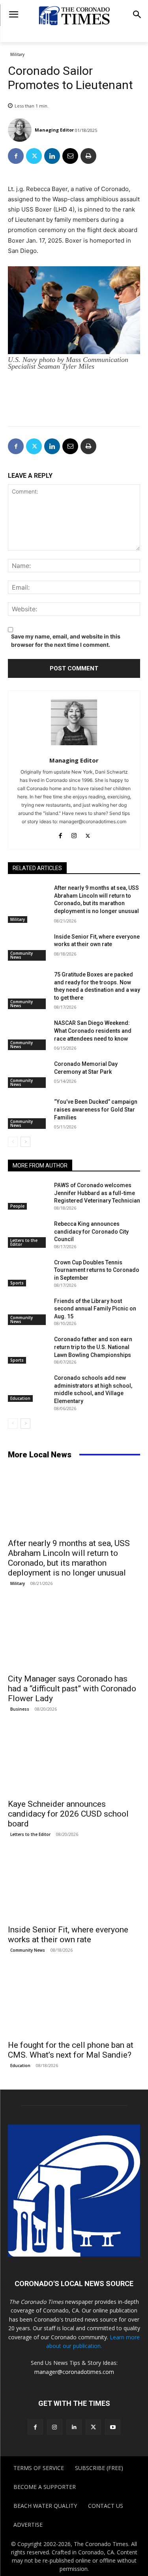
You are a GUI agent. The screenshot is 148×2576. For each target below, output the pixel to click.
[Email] (70, 156)
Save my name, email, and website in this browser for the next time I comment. (66, 640)
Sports (17, 1283)
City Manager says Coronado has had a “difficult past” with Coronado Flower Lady (72, 1689)
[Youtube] (113, 2427)
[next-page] (25, 1142)
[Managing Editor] (21, 130)
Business (20, 1709)
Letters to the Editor (24, 1242)
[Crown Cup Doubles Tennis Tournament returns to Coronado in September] (28, 1273)
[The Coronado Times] (74, 15)
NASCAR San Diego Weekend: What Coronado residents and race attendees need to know (93, 1031)
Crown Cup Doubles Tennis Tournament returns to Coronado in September (97, 1270)
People (17, 1206)
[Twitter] (34, 156)
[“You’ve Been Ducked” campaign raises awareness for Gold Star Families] (28, 1112)
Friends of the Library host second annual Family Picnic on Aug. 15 (95, 1309)
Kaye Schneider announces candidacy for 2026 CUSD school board (68, 1814)
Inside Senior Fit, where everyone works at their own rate (68, 1935)
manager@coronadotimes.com (74, 2372)
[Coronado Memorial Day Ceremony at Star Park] (28, 1074)
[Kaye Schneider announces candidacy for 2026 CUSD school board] (74, 1761)
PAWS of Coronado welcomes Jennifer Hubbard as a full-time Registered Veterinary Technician (97, 1193)
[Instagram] (74, 834)
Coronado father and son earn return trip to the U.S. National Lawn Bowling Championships (93, 1347)
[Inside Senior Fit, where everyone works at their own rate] (28, 947)
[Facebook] (16, 156)
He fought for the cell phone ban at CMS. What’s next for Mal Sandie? (71, 2050)
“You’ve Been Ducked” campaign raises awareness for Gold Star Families (96, 1109)
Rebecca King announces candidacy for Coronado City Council (91, 1231)
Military (17, 54)
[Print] (88, 156)
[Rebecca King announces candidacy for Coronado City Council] (28, 1234)
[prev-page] (13, 1142)
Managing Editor (54, 130)
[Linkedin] (52, 156)
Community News (22, 955)
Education (20, 1398)
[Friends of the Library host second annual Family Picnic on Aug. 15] (28, 1311)
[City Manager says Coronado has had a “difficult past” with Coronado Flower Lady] (74, 1636)
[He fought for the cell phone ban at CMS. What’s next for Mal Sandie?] (74, 2003)
